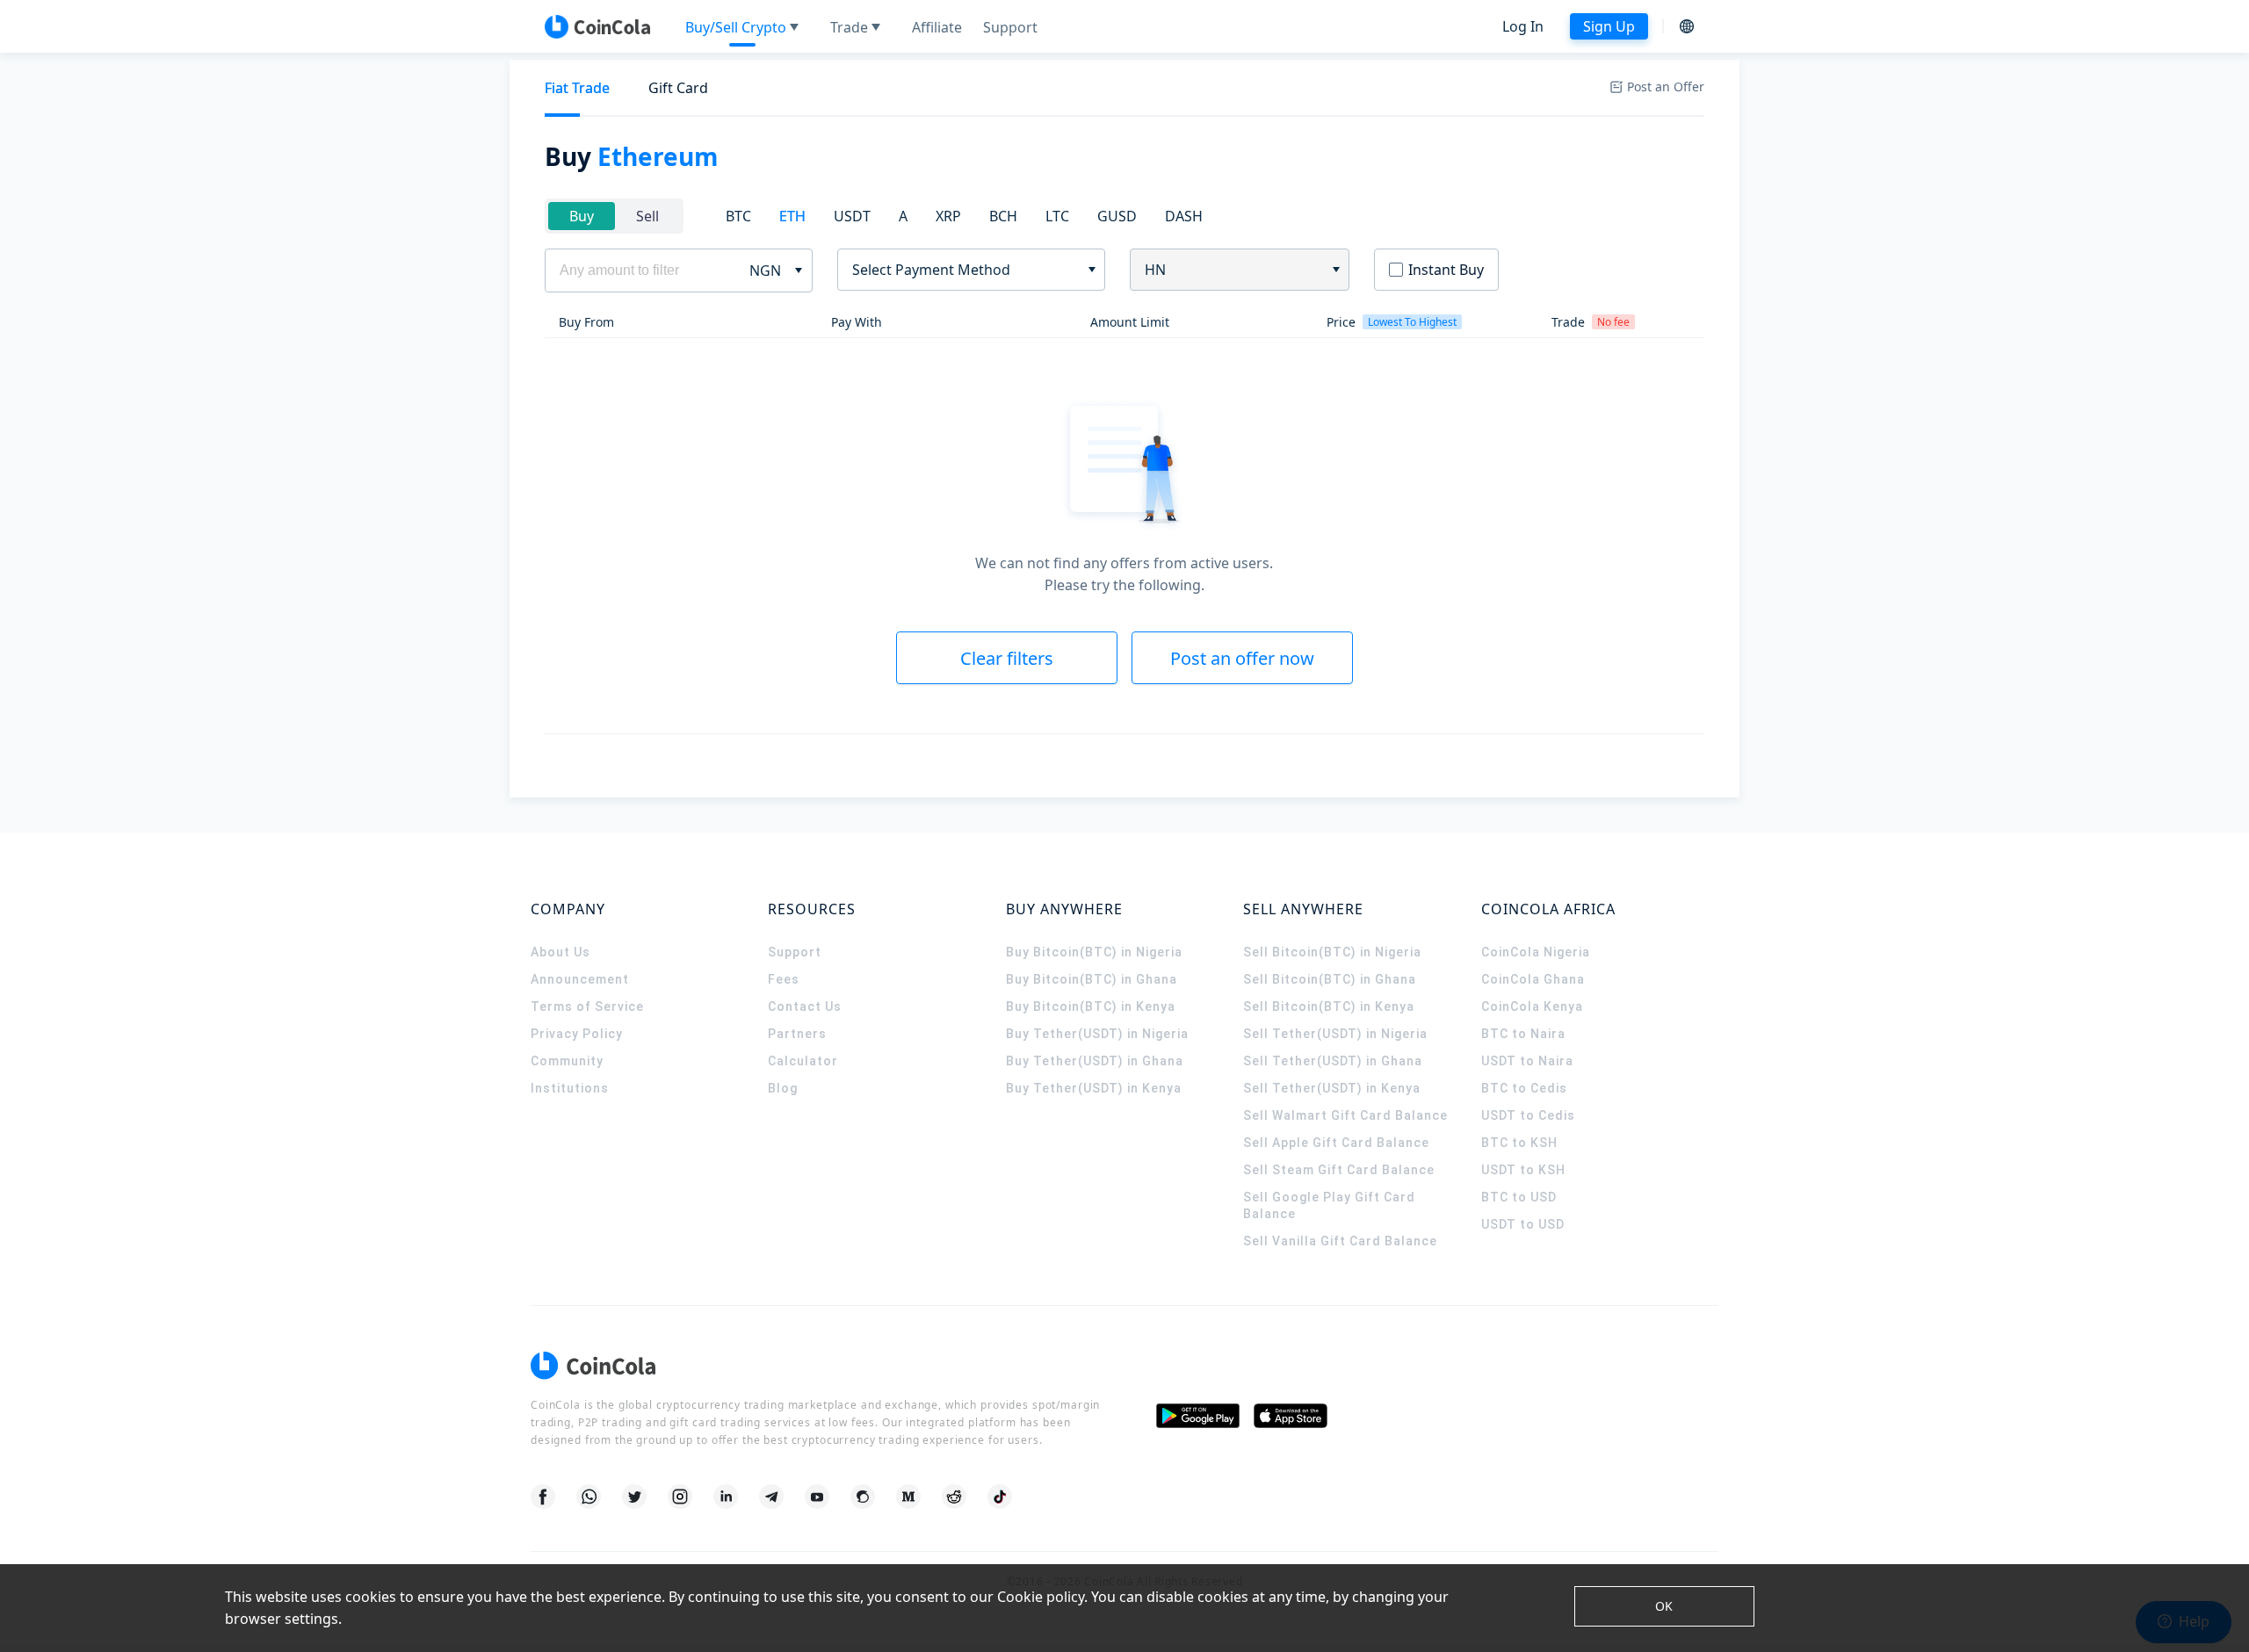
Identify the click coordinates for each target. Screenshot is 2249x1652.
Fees (784, 979)
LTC (1057, 216)
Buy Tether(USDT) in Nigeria (1097, 1034)
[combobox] (965, 270)
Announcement (580, 979)
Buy (582, 216)
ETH (792, 216)
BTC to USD (1519, 1197)
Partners (797, 1034)
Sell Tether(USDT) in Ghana (1333, 1061)
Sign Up (1609, 26)
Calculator (803, 1061)
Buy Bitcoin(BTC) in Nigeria (1094, 952)
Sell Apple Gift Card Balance (1336, 1143)
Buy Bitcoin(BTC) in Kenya (1091, 1006)
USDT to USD (1523, 1224)
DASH (1184, 216)
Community (567, 1061)
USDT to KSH (1523, 1170)
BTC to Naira (1523, 1034)
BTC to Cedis (1524, 1088)
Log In (1523, 26)
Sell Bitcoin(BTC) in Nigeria (1332, 952)
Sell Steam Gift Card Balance (1339, 1170)
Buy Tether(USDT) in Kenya (1094, 1088)
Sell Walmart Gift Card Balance (1345, 1115)
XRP (948, 216)
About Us (560, 952)
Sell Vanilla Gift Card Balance (1340, 1241)
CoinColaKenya (1532, 1006)
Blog (783, 1088)
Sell (647, 216)
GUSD (1117, 216)
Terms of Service (587, 1006)
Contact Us (805, 1006)
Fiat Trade (577, 88)
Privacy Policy (577, 1034)
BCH (1003, 216)
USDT (852, 216)
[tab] (577, 88)
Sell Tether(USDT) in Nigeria (1335, 1034)
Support (795, 952)
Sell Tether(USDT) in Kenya (1332, 1088)
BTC (738, 216)
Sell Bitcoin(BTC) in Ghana (1330, 979)
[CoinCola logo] (597, 26)
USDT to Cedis (1528, 1115)
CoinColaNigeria (1536, 952)
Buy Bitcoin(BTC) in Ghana (1092, 979)
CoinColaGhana (1533, 979)
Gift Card (678, 88)
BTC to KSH (1519, 1143)
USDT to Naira (1527, 1061)
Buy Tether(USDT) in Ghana (1095, 1061)
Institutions (570, 1088)
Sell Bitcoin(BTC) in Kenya (1329, 1006)
